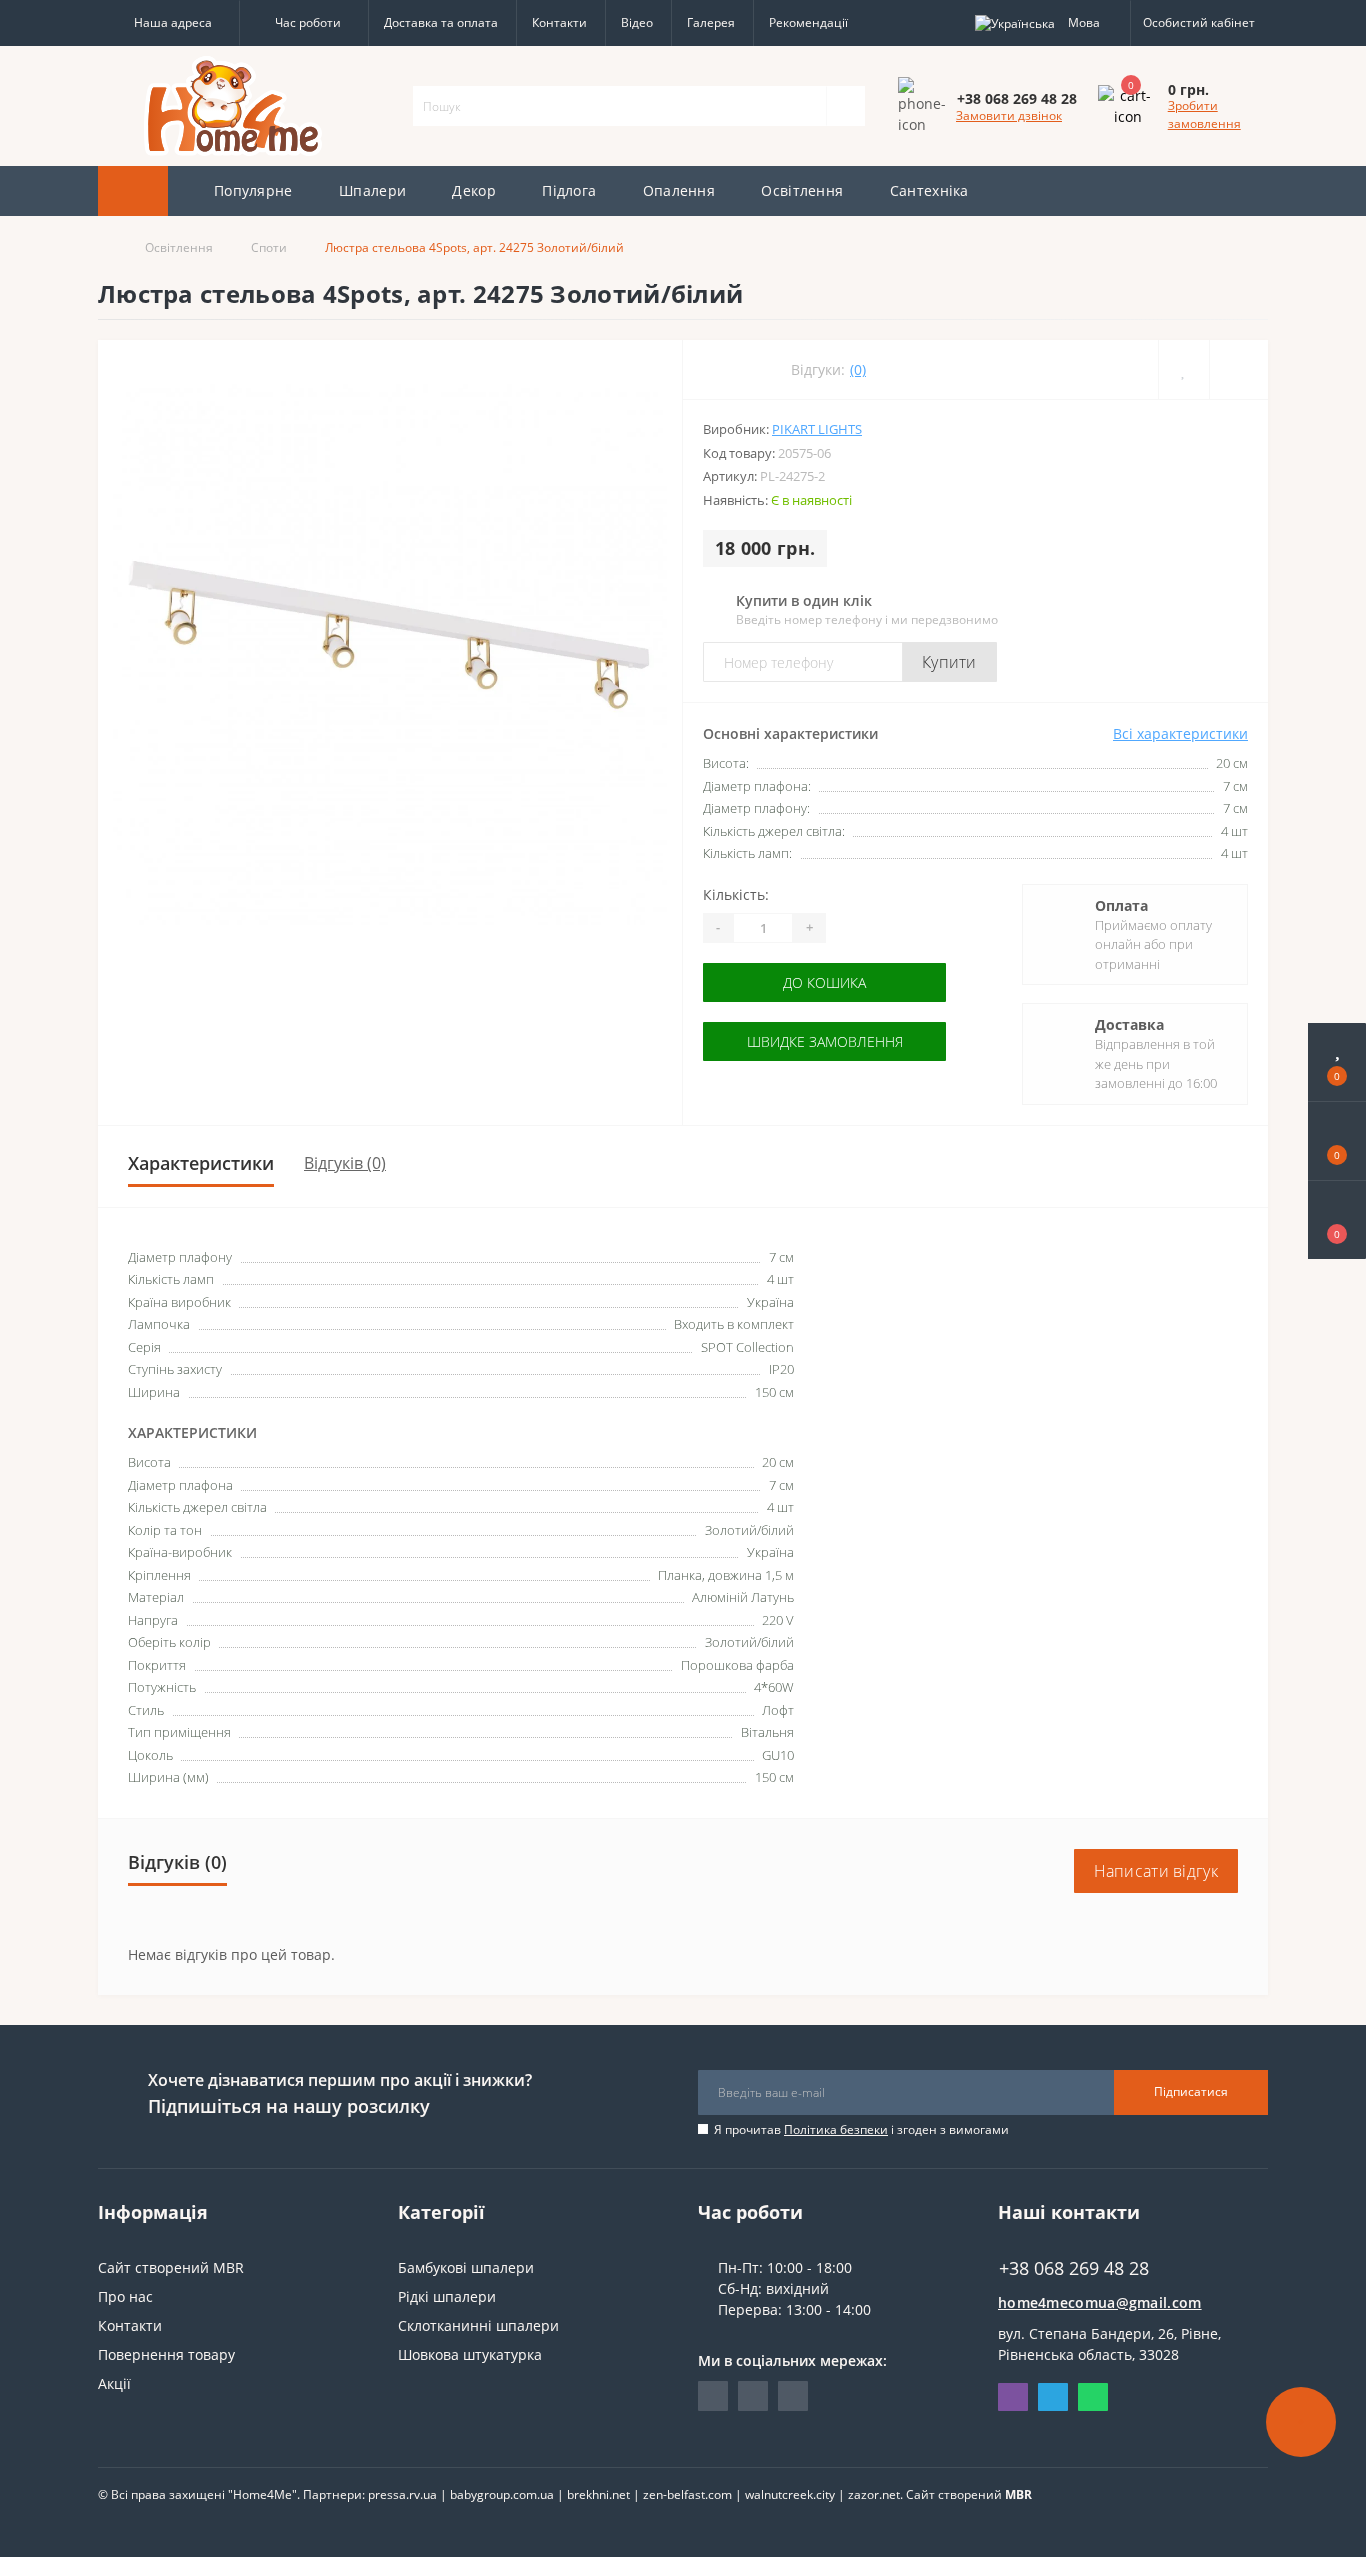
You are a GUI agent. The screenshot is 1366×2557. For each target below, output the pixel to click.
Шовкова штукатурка (470, 2354)
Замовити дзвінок (1009, 115)
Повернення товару (166, 2354)
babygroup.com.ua (502, 2494)
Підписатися (1191, 2091)
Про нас (125, 2296)
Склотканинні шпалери (478, 2325)
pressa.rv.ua (402, 2494)
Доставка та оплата (441, 22)
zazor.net (874, 2494)
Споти (269, 247)
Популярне (253, 190)
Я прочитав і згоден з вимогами (861, 2129)
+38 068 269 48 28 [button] (1074, 2268)
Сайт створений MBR (171, 2267)
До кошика (824, 982)
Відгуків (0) (345, 1163)
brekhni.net (598, 2494)
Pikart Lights (817, 429)
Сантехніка (929, 190)
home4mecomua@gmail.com (1100, 2302)
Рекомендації (808, 22)
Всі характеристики (1180, 733)
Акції (114, 2383)
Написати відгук (1156, 1871)
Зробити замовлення (1204, 114)
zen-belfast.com (687, 2494)
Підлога (569, 190)
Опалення (679, 190)
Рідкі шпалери (447, 2296)
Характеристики (201, 1163)
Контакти (559, 22)
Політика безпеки (836, 2129)
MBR (1018, 2494)
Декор (474, 190)
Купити (949, 662)
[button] (168, 23)
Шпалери (372, 190)
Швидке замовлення (825, 1041)
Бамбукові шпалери (466, 2267)
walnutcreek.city (790, 2494)
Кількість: (736, 894)
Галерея (711, 22)
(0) (858, 369)
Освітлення (802, 190)
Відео (637, 22)
